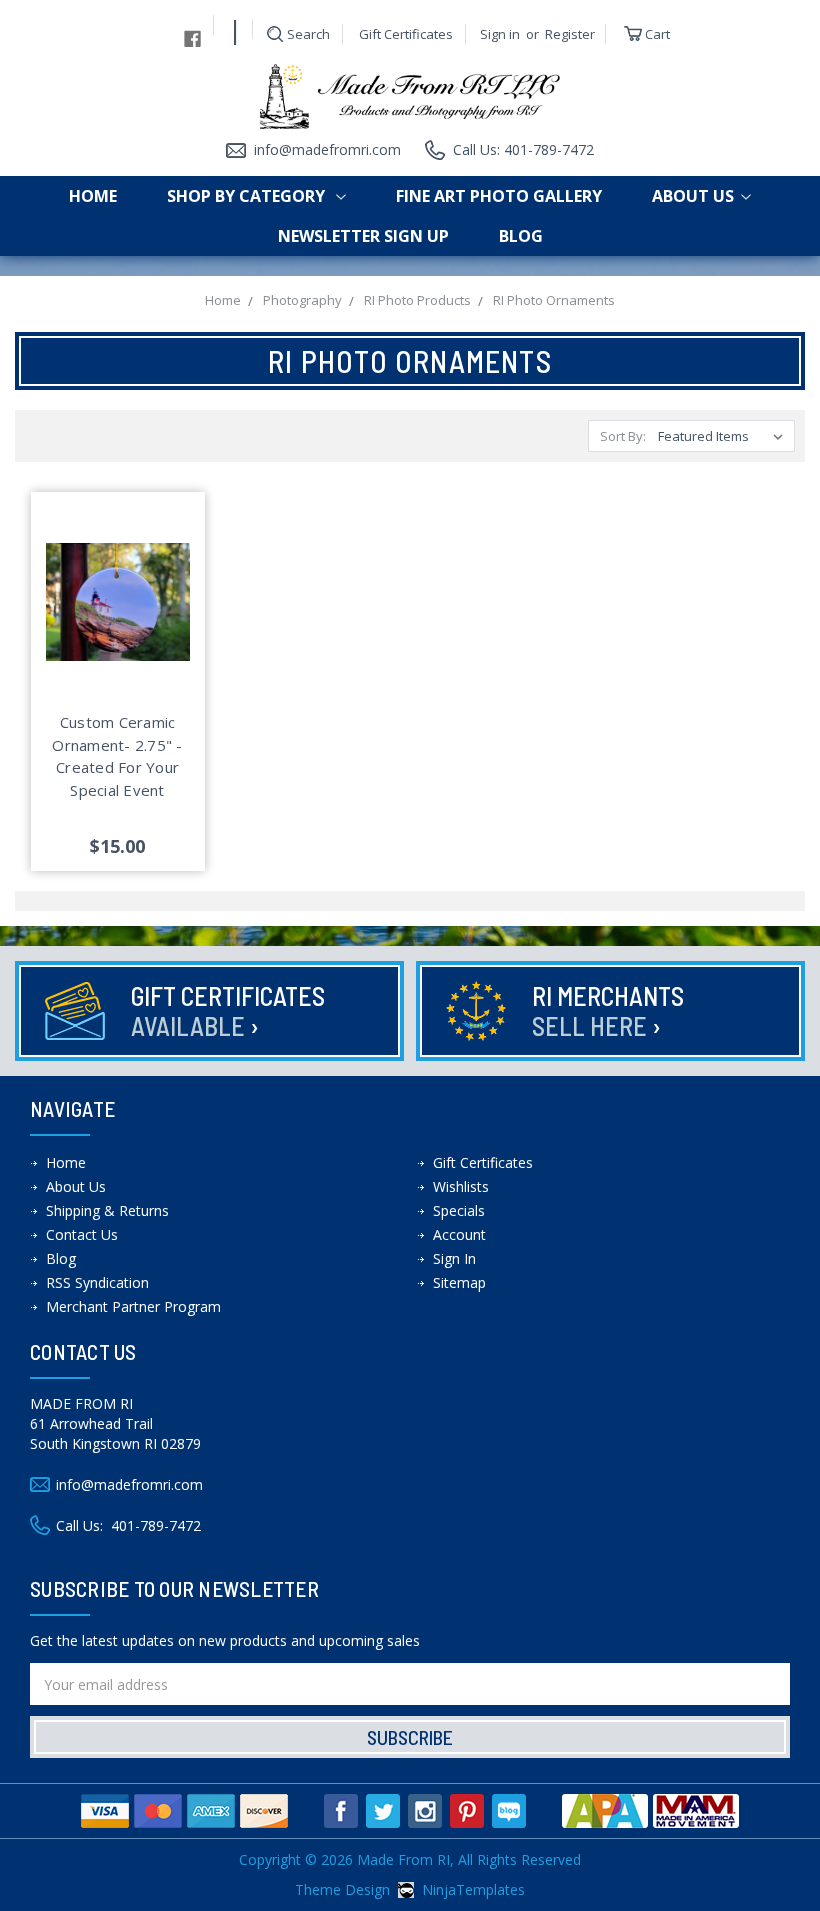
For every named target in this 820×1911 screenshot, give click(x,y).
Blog (521, 236)
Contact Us (82, 1234)
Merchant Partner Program (133, 1306)
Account (459, 1234)
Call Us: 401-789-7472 (523, 149)
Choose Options (118, 625)
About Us (693, 196)
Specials (459, 1210)
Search (308, 34)
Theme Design (342, 1889)
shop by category (248, 196)
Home (93, 196)
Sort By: (623, 436)
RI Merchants (608, 1010)
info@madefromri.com (327, 149)
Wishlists (461, 1186)
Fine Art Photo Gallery (499, 196)
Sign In (454, 1258)
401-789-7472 (156, 1525)
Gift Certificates (406, 34)
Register (570, 34)
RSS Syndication (97, 1282)
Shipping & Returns (107, 1210)
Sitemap (459, 1282)
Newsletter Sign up (363, 236)
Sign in (500, 34)
